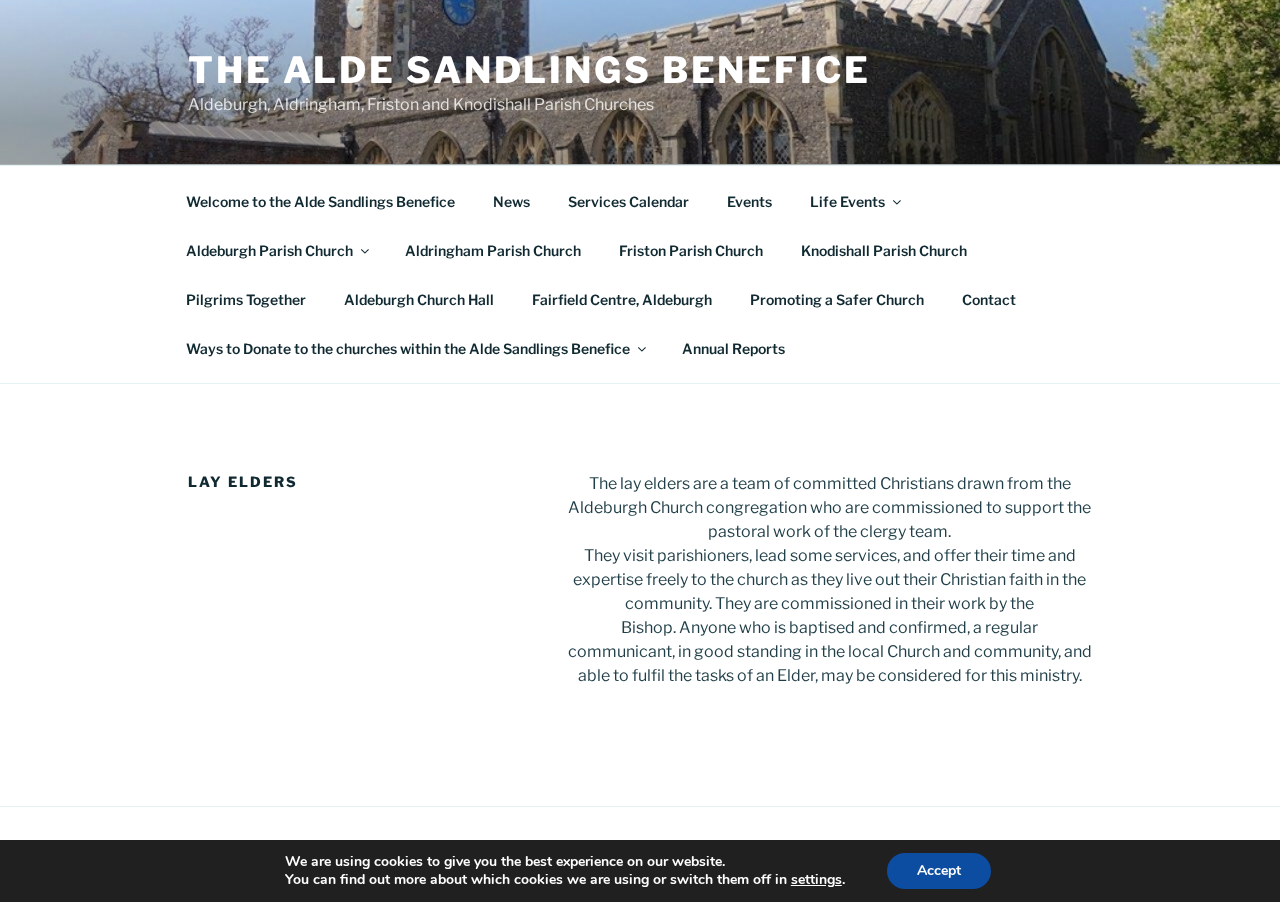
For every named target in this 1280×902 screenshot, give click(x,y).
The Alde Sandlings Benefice (529, 70)
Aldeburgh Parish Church (269, 250)
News (511, 201)
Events (749, 201)
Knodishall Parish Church (884, 250)
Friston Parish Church (691, 250)
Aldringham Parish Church (493, 250)
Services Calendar (628, 201)
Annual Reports (733, 348)
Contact (989, 299)
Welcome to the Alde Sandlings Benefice (320, 201)
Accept (939, 870)
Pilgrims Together (246, 299)
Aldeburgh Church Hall (419, 299)
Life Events (847, 201)
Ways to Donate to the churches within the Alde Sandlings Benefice (408, 348)
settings (816, 880)
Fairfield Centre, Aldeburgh (622, 299)
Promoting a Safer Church (837, 299)
